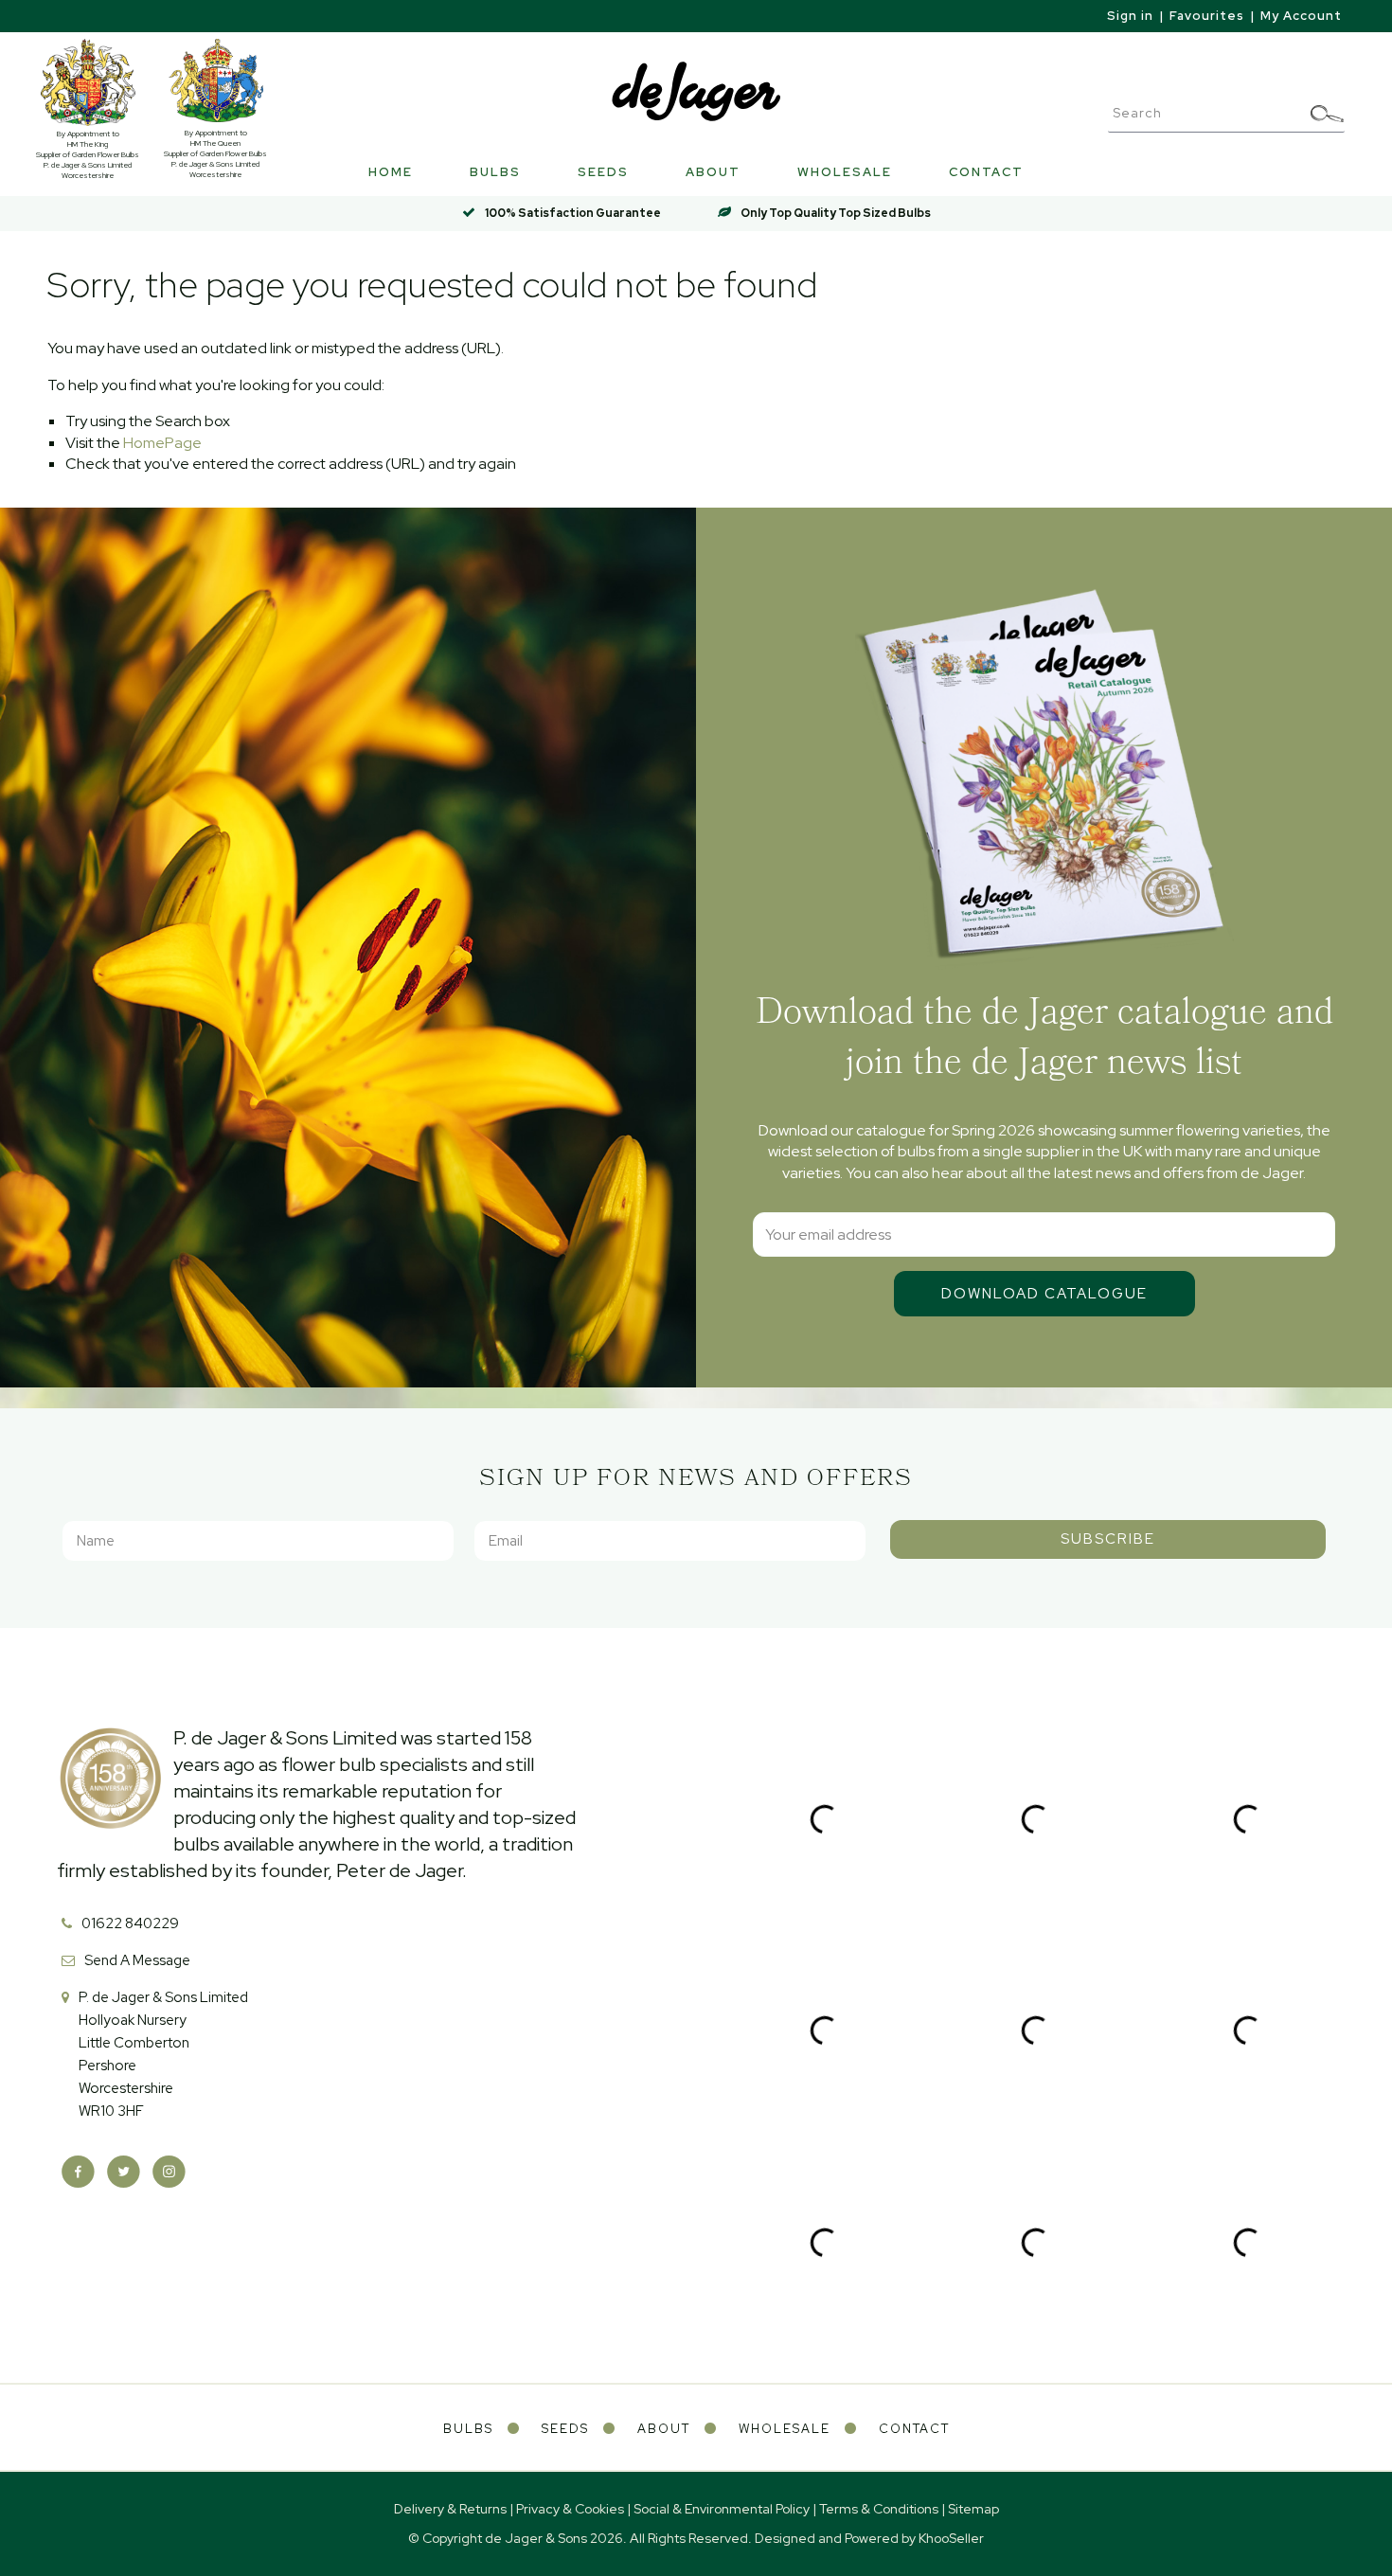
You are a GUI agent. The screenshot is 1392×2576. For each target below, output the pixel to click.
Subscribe (1108, 1539)
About (713, 172)
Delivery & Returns (450, 2509)
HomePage (162, 443)
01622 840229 (130, 1923)
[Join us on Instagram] (169, 2172)
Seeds (603, 172)
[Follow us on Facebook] (78, 2172)
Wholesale (845, 172)
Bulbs (495, 172)
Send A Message (137, 1960)
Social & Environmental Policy (722, 2509)
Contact (986, 172)
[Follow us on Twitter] (124, 2172)
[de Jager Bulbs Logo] (696, 90)
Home (391, 172)
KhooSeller (951, 2538)
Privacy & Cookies (570, 2509)
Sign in (1130, 16)
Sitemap (973, 2509)
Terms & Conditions (879, 2509)
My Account (1301, 16)
